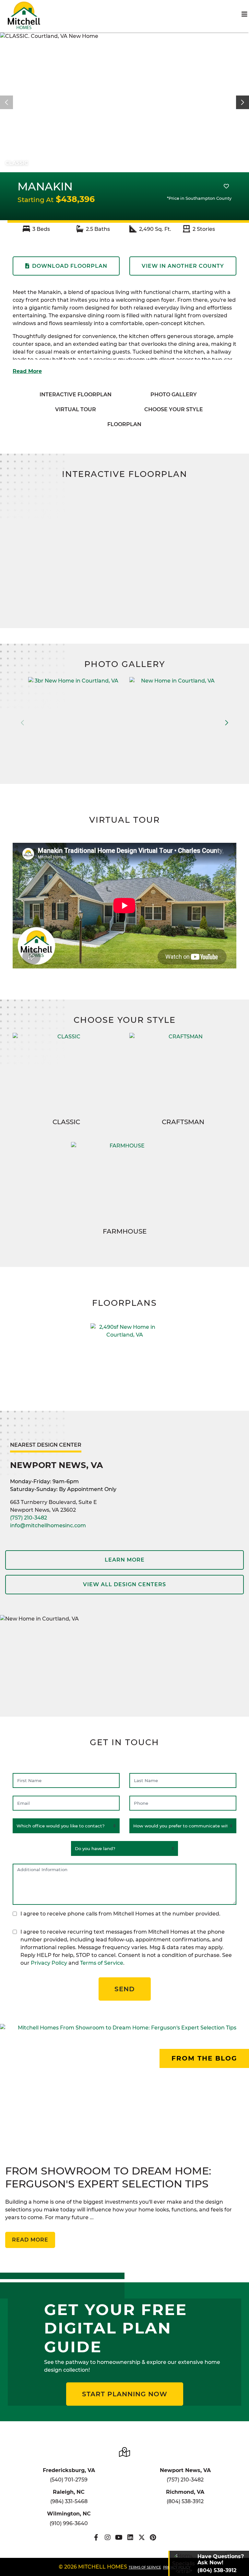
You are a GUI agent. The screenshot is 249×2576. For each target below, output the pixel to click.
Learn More (125, 1560)
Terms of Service (102, 1963)
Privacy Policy (49, 1963)
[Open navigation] (244, 14)
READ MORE (30, 2240)
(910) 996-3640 (69, 2523)
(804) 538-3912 (185, 2501)
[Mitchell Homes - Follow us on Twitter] (142, 2537)
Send (125, 1989)
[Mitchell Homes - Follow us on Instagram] (107, 2537)
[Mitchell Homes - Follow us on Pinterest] (153, 2537)
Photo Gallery (174, 395)
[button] (243, 102)
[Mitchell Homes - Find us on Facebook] (96, 2537)
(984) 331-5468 (69, 2501)
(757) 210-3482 (29, 1518)
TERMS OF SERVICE (145, 2567)
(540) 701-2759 (69, 2480)
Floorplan (124, 424)
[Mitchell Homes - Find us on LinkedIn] (130, 2537)
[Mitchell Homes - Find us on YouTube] (119, 2537)
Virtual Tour (76, 409)
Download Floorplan (70, 266)
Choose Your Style (174, 409)
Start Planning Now (125, 2394)
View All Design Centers (124, 1584)
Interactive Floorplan (76, 395)
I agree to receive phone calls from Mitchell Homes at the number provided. (120, 1914)
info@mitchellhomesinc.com (48, 1525)
